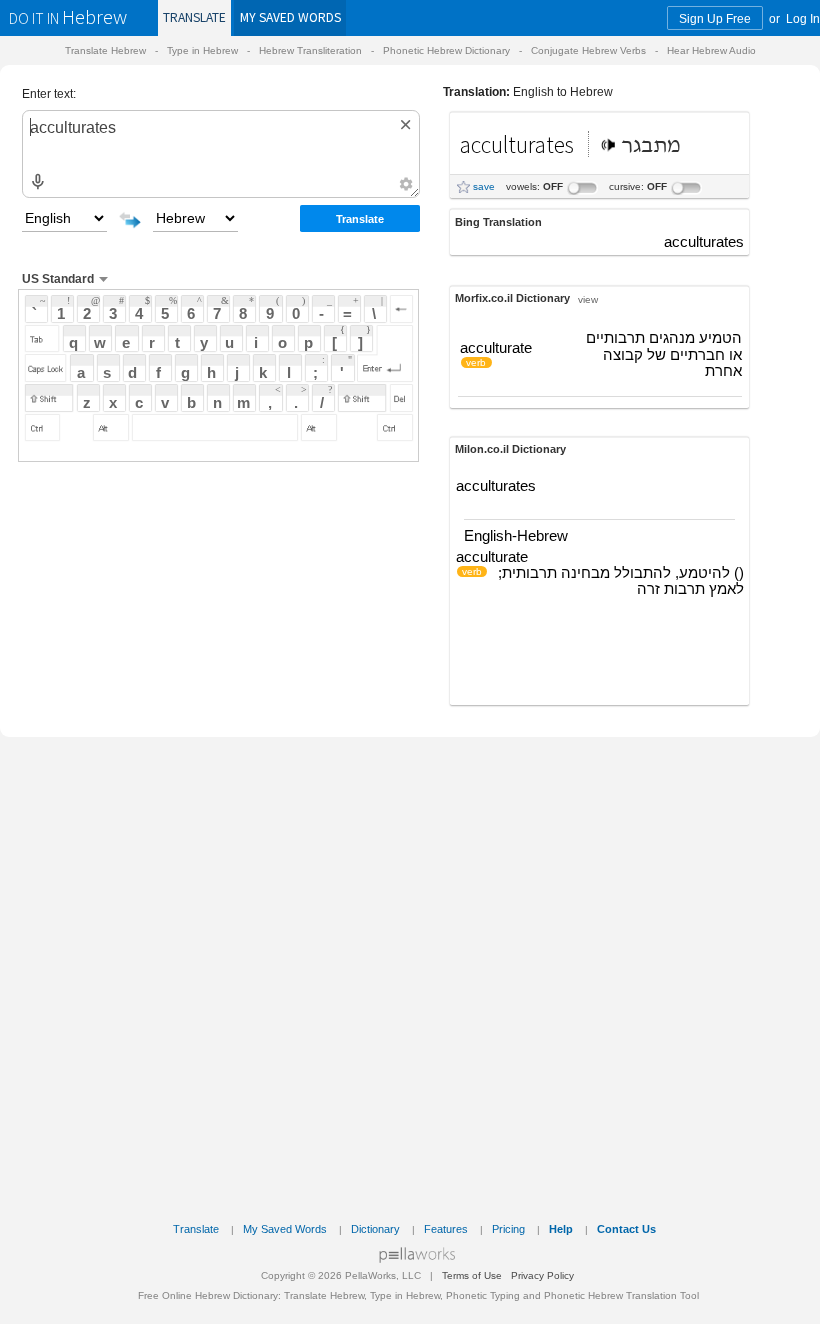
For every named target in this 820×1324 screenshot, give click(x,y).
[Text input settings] (405, 183)
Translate (194, 17)
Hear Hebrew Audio (711, 50)
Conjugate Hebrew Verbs (588, 50)
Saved (290, 17)
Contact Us (626, 1229)
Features (446, 1229)
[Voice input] (37, 182)
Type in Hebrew (202, 50)
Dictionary (375, 1229)
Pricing (508, 1229)
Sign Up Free (715, 18)
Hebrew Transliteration (310, 50)
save (484, 186)
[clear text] (406, 124)
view (588, 298)
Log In (803, 18)
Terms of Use (472, 1275)
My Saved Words (285, 1229)
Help (561, 1229)
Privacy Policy (542, 1275)
